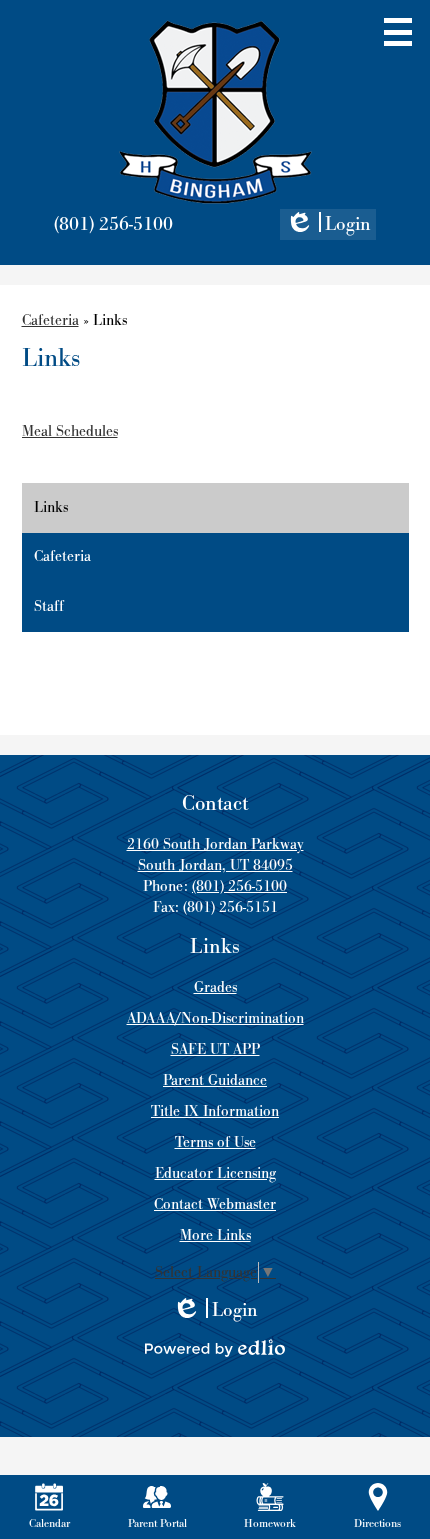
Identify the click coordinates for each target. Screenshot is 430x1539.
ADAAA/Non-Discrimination (215, 1018)
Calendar (49, 1523)
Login (328, 226)
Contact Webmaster (215, 1204)
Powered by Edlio (215, 1348)
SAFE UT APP (215, 1049)
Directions (377, 1523)
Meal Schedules (70, 431)
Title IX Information (215, 1111)
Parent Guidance (215, 1080)
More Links (215, 1235)
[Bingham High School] (215, 112)
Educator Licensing (215, 1173)
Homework (270, 1523)
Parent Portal (157, 1523)
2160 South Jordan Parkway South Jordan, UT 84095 (215, 855)
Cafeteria (50, 320)
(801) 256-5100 (113, 224)
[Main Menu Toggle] (398, 32)
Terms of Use (215, 1142)
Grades (215, 987)
